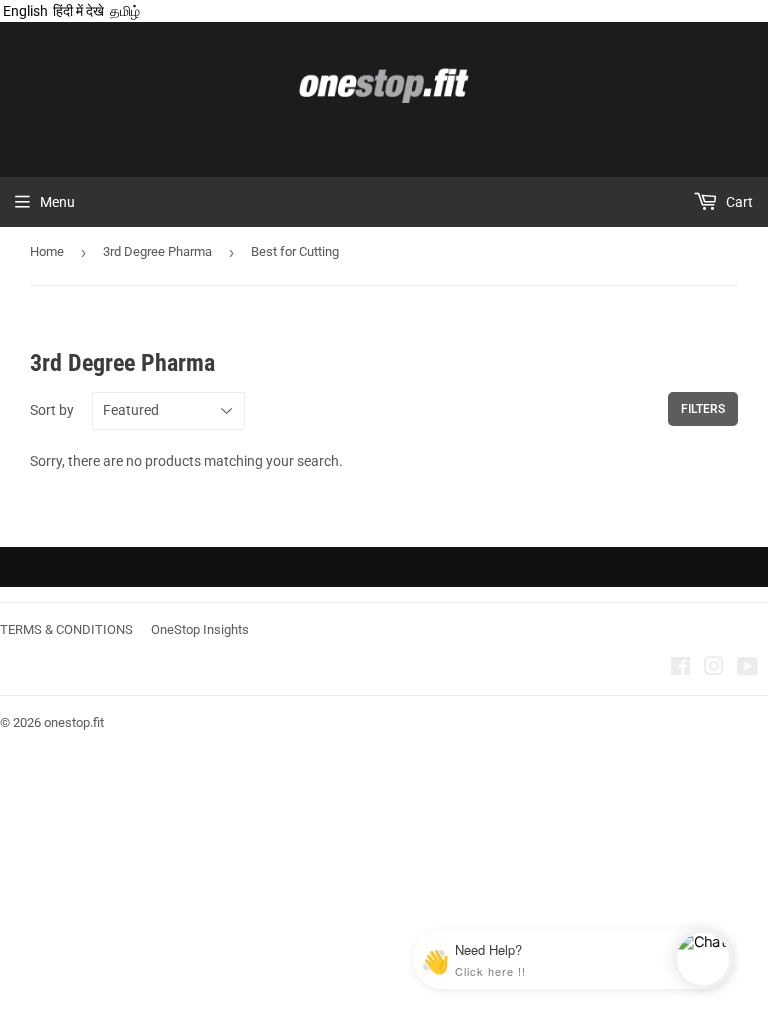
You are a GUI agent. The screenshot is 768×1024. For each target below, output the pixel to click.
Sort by (52, 410)
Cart (738, 202)
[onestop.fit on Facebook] (680, 669)
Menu (57, 202)
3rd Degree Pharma (157, 251)
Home (47, 251)
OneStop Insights (200, 629)
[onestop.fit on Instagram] (714, 669)
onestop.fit (74, 722)
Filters (703, 409)
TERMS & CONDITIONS (66, 629)
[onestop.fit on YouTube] (747, 669)
